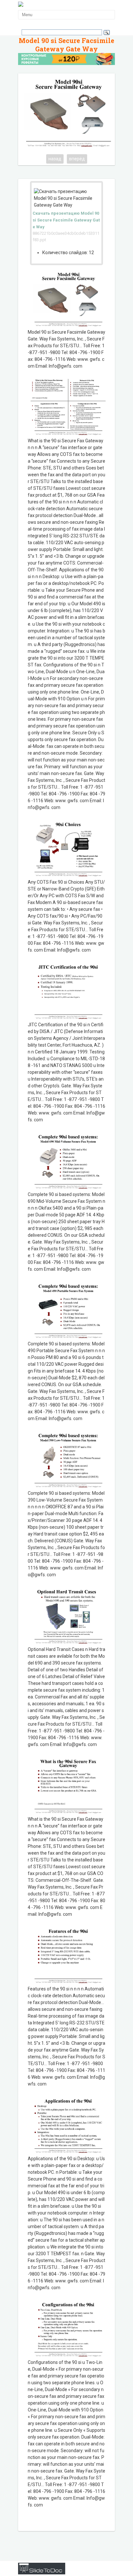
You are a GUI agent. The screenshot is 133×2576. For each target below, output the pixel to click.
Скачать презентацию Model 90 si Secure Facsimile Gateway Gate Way (66, 220)
